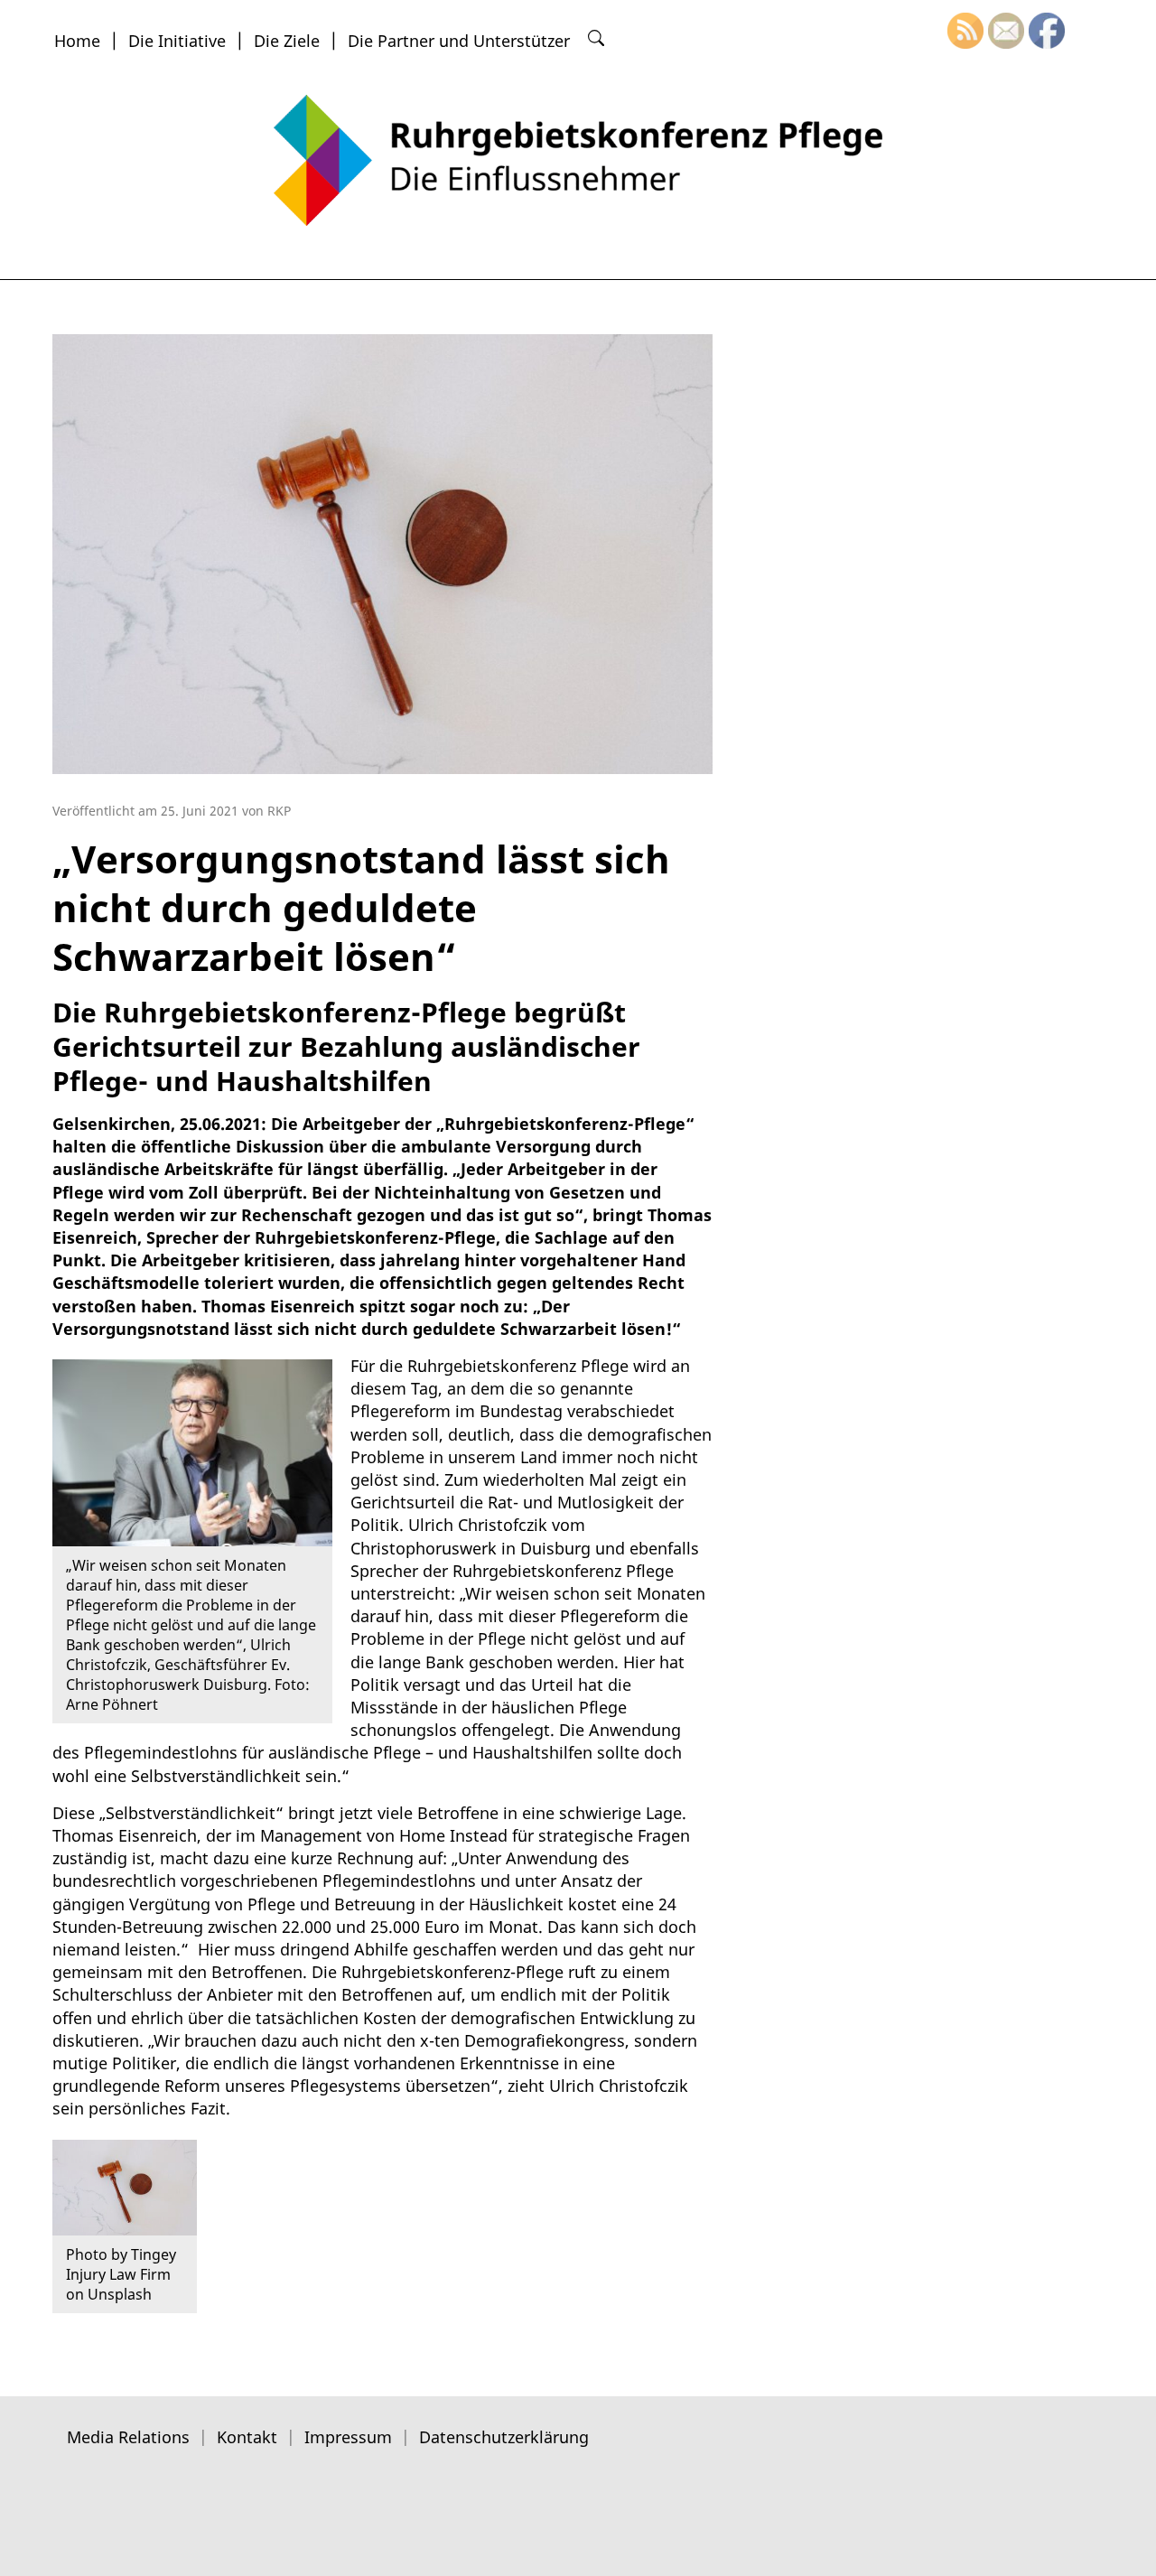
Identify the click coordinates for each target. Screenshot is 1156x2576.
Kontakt (247, 2437)
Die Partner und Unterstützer (459, 41)
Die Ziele (287, 41)
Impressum (348, 2437)
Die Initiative (177, 41)
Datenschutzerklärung (504, 2437)
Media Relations (128, 2437)
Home (77, 41)
